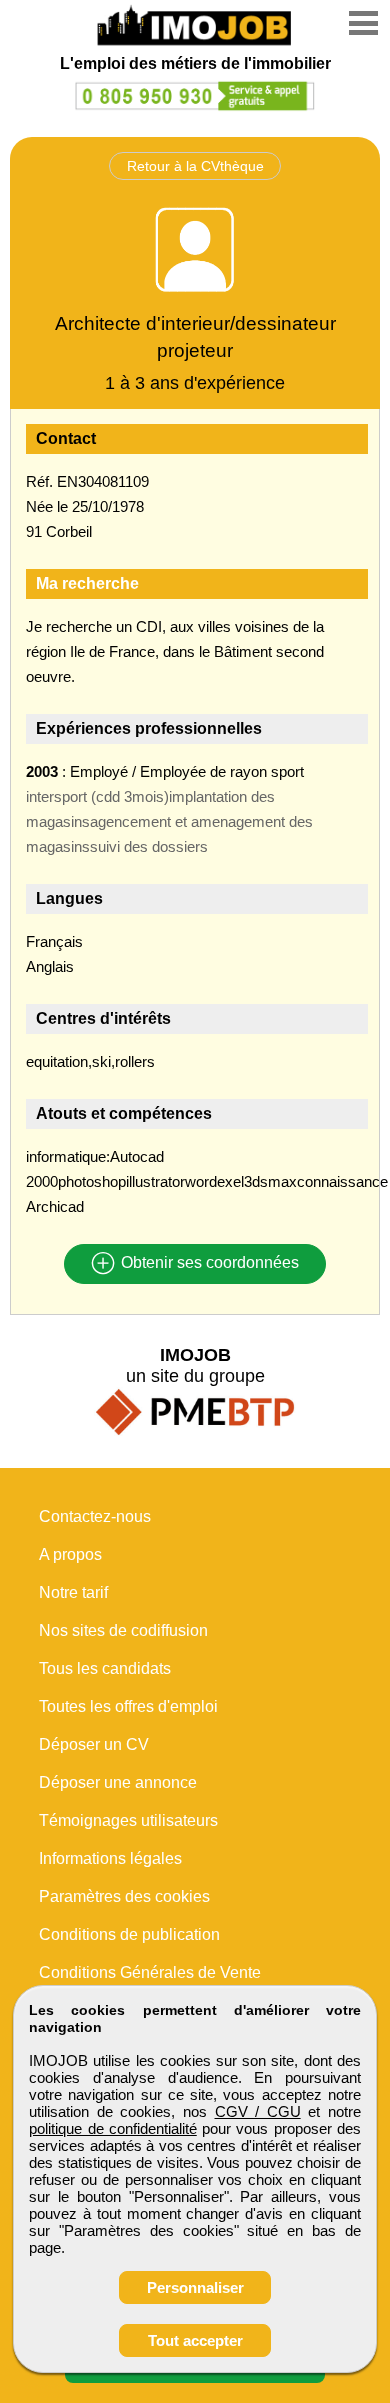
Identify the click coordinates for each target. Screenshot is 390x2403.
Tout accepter (195, 2340)
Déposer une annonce (118, 1782)
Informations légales (110, 1858)
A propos (70, 1554)
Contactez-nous (95, 1516)
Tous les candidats (105, 1668)
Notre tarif (73, 1592)
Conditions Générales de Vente (150, 1972)
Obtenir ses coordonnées (208, 1263)
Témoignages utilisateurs (128, 1820)
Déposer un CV (94, 1744)
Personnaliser (195, 2287)
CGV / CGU (258, 2111)
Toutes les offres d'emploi (128, 1706)
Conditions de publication (129, 1934)
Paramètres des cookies (124, 1896)
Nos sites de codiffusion (123, 1630)
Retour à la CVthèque (195, 166)
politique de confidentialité (113, 2128)
